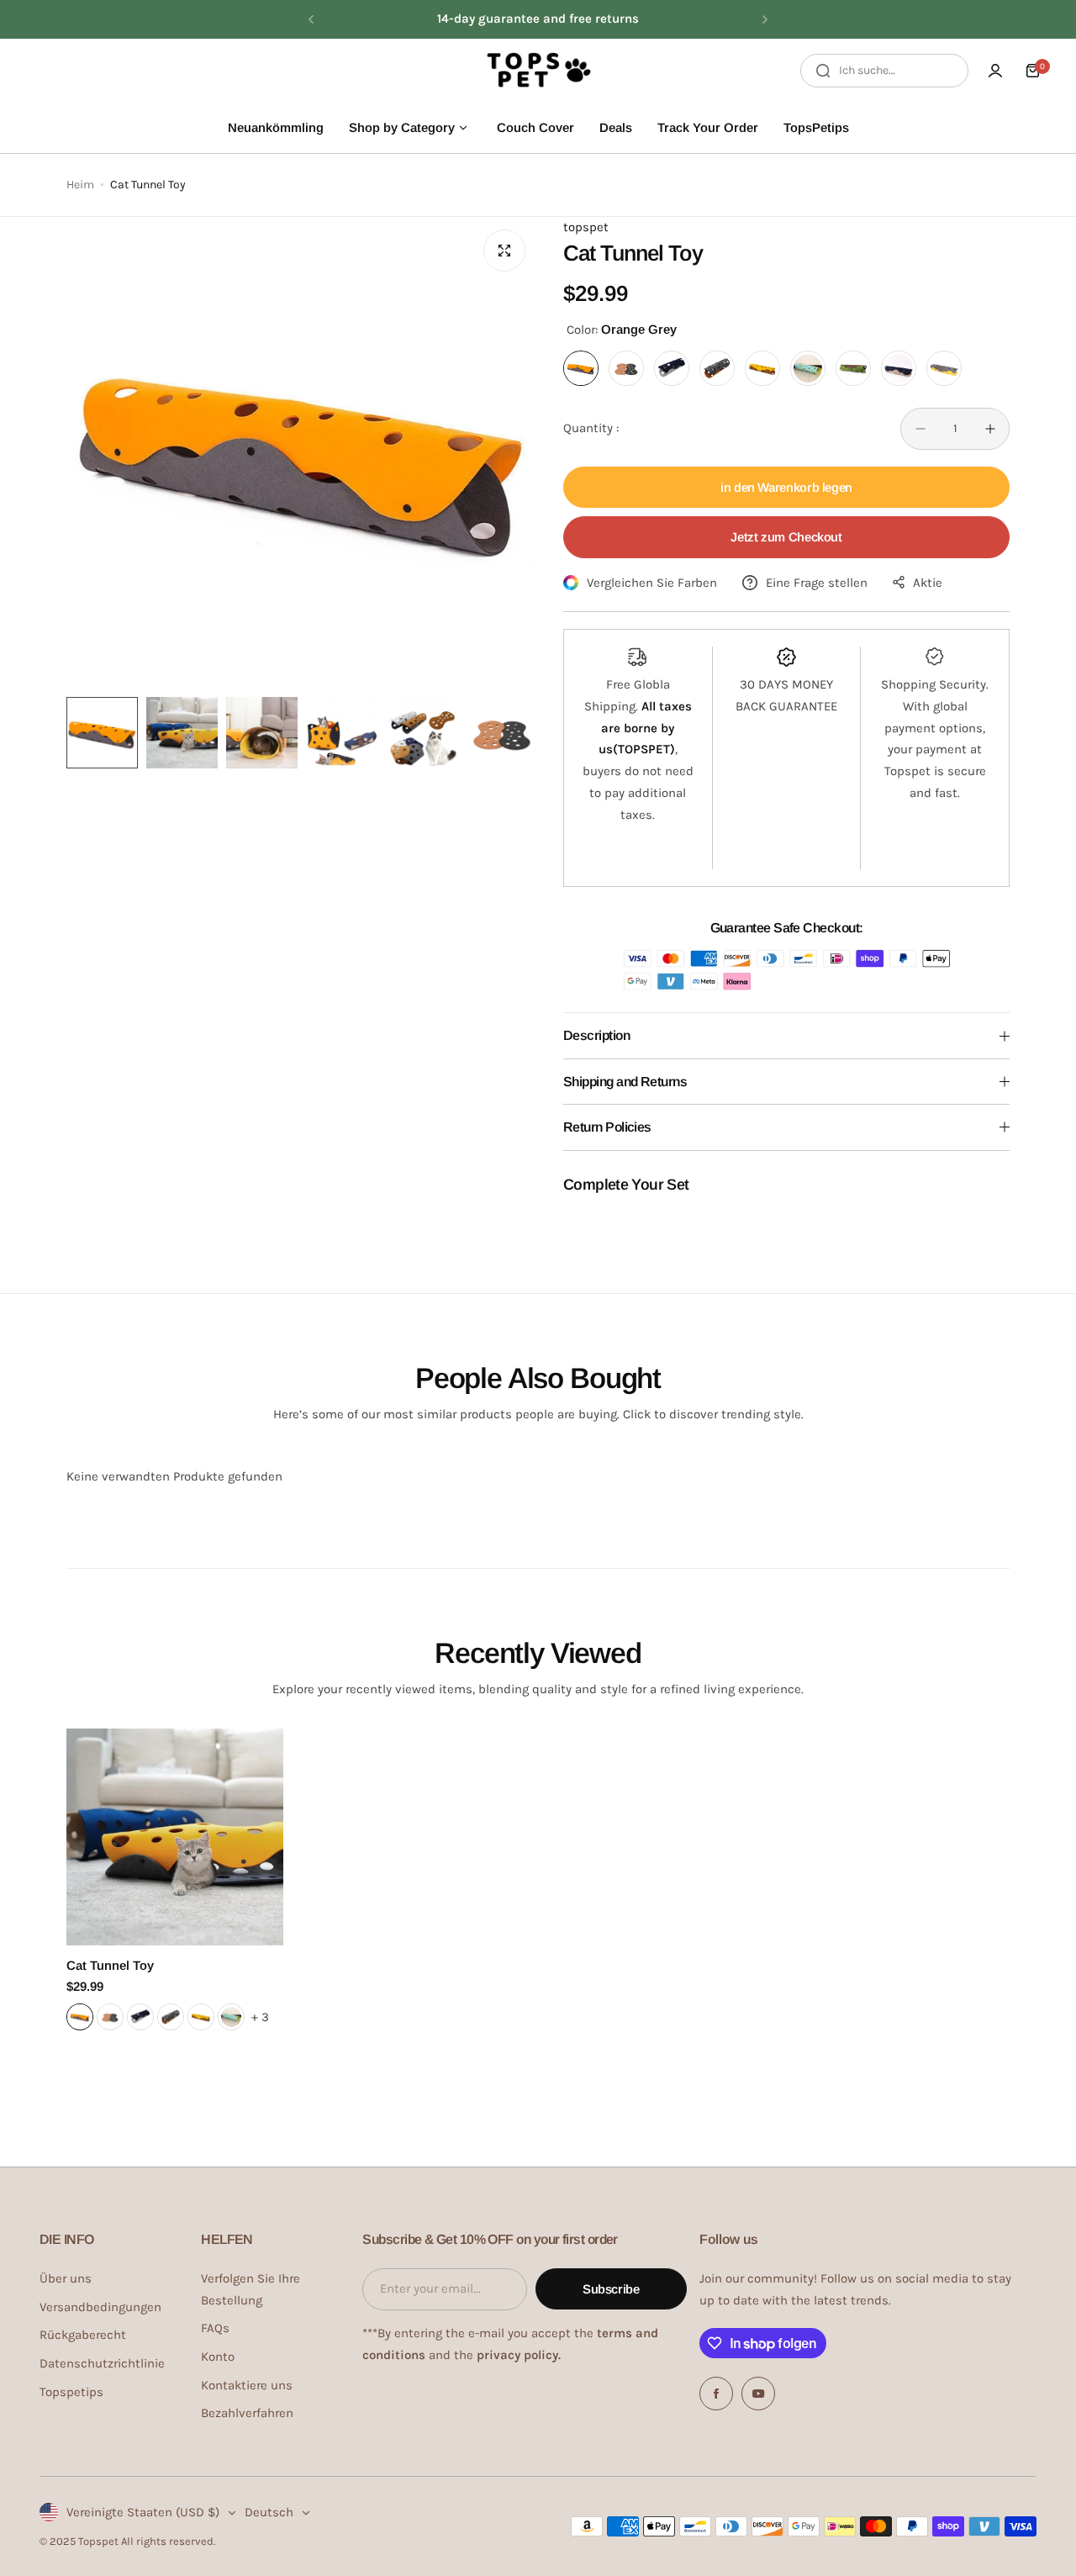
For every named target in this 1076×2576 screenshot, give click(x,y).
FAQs (215, 2328)
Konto (218, 2357)
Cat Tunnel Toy (110, 1965)
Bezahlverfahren (247, 2413)
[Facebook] (716, 2394)
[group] (302, 453)
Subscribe (611, 2289)
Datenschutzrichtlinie (102, 2363)
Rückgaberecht (83, 2335)
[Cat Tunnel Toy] (175, 1837)
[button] (311, 19)
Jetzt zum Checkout (786, 537)
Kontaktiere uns (247, 2385)
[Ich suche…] (823, 71)
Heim (80, 185)
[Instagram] (758, 2394)
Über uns (66, 2278)
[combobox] (884, 71)
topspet (586, 227)
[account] (995, 71)
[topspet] (538, 71)
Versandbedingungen (100, 2307)
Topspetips (71, 2392)
